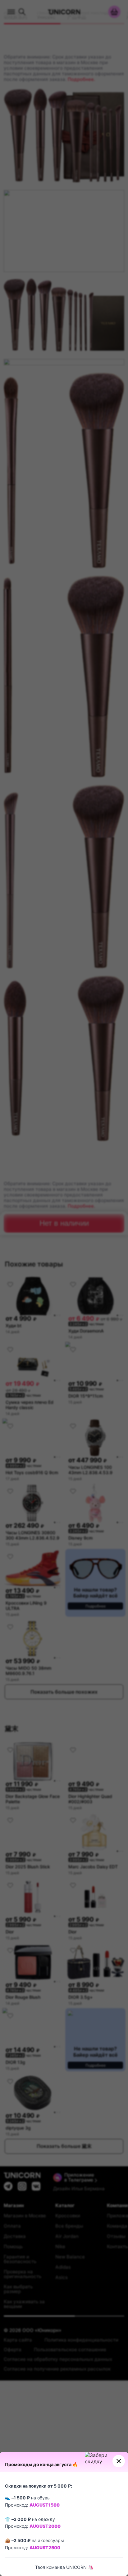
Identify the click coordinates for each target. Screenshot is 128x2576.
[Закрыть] (119, 2461)
